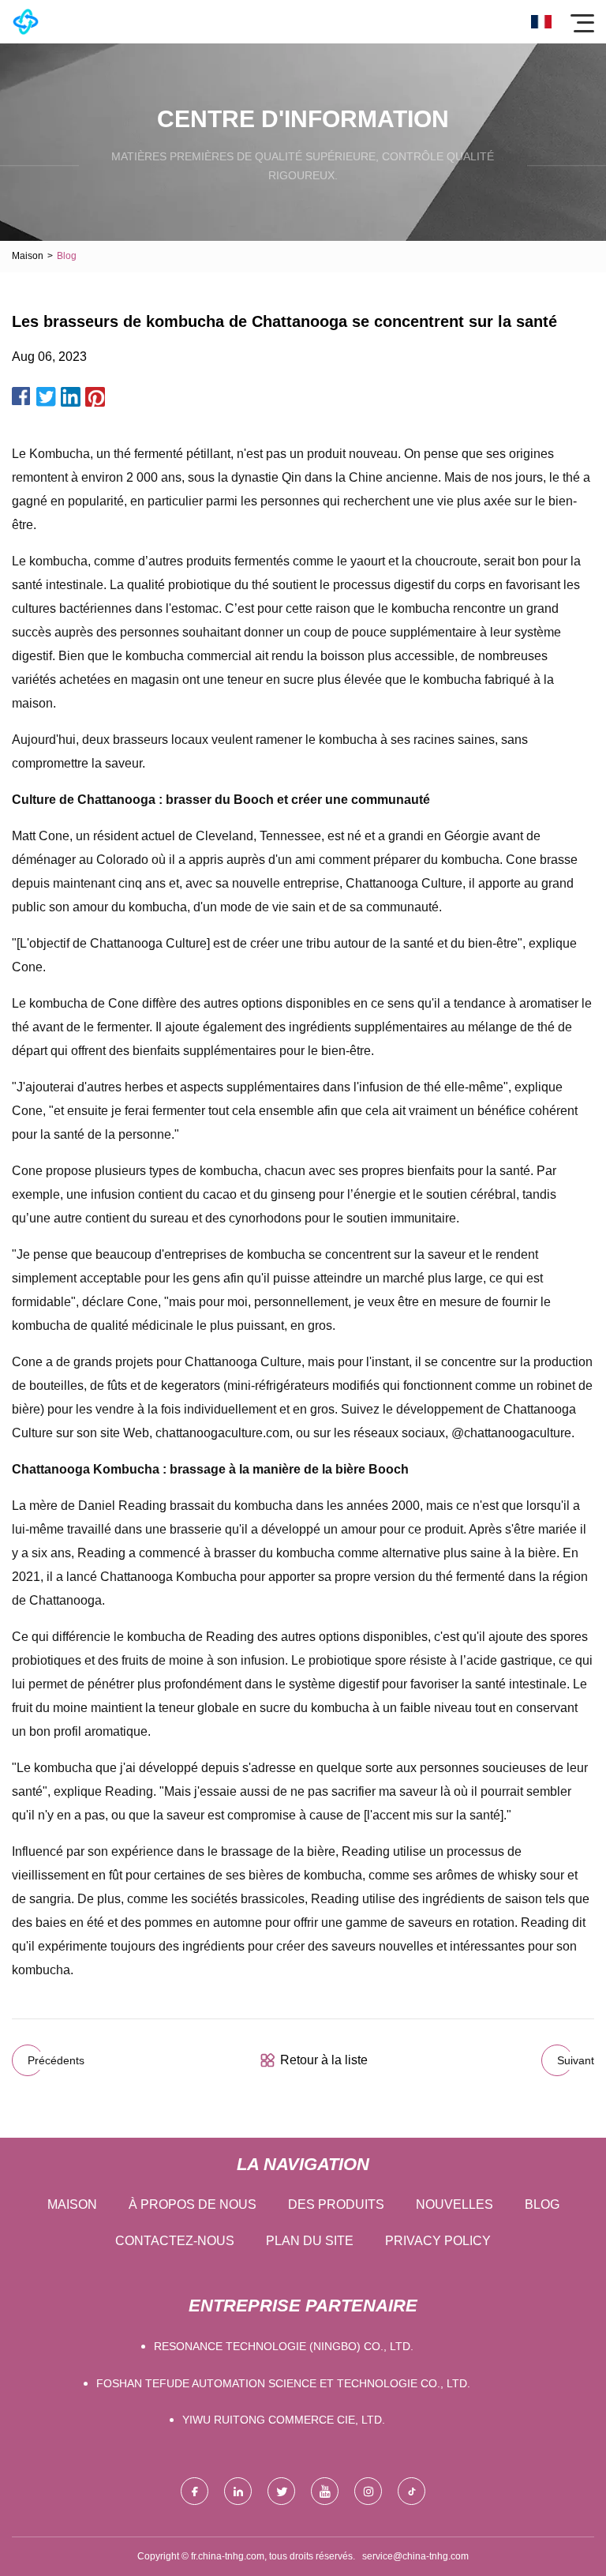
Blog (542, 2204)
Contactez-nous (175, 2241)
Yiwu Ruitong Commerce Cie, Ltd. (284, 2420)
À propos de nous (193, 2204)
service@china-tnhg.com (415, 2556)
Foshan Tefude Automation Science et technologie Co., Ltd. (283, 2383)
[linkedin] (238, 2491)
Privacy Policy (438, 2241)
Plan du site (310, 2241)
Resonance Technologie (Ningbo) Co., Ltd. (284, 2346)
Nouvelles (454, 2204)
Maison (28, 256)
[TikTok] (411, 2491)
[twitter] (281, 2491)
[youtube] (325, 2491)
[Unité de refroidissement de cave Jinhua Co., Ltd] (26, 22)
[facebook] (195, 2491)
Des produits (336, 2204)
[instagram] (368, 2491)
